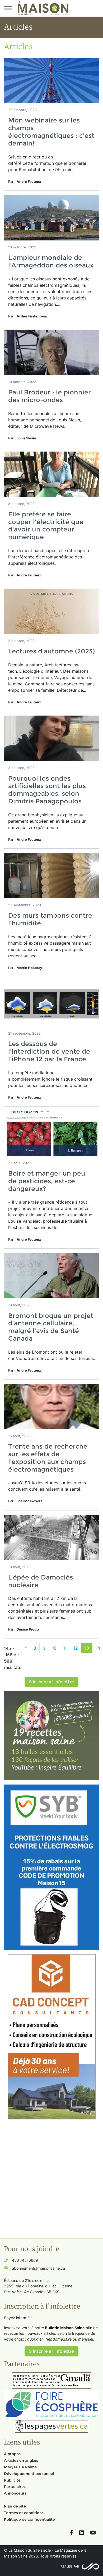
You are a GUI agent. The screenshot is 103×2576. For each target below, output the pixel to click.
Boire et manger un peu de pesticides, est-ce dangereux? (47, 1181)
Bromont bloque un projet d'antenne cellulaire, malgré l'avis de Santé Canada (51, 1327)
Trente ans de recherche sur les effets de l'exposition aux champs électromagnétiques (48, 1458)
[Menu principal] (8, 8)
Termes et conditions (24, 2513)
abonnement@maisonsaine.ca (38, 2268)
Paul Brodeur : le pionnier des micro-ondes (50, 396)
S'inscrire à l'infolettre (51, 1682)
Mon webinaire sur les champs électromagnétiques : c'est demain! (51, 132)
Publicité (12, 2480)
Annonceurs (15, 2493)
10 (54, 1648)
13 (87, 1648)
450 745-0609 (25, 2260)
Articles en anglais (21, 2460)
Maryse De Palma (20, 2467)
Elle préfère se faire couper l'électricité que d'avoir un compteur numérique (46, 525)
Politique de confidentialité (29, 2519)
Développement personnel (29, 2474)
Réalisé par (70, 2566)
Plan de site (15, 2506)
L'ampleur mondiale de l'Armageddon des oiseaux (51, 261)
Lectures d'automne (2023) (51, 651)
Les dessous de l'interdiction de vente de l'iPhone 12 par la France (49, 1051)
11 (65, 1648)
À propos (12, 2454)
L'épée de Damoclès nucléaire (41, 1581)
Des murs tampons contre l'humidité (50, 919)
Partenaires (15, 2487)
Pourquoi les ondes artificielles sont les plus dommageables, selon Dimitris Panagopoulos (47, 790)
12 (76, 1648)
